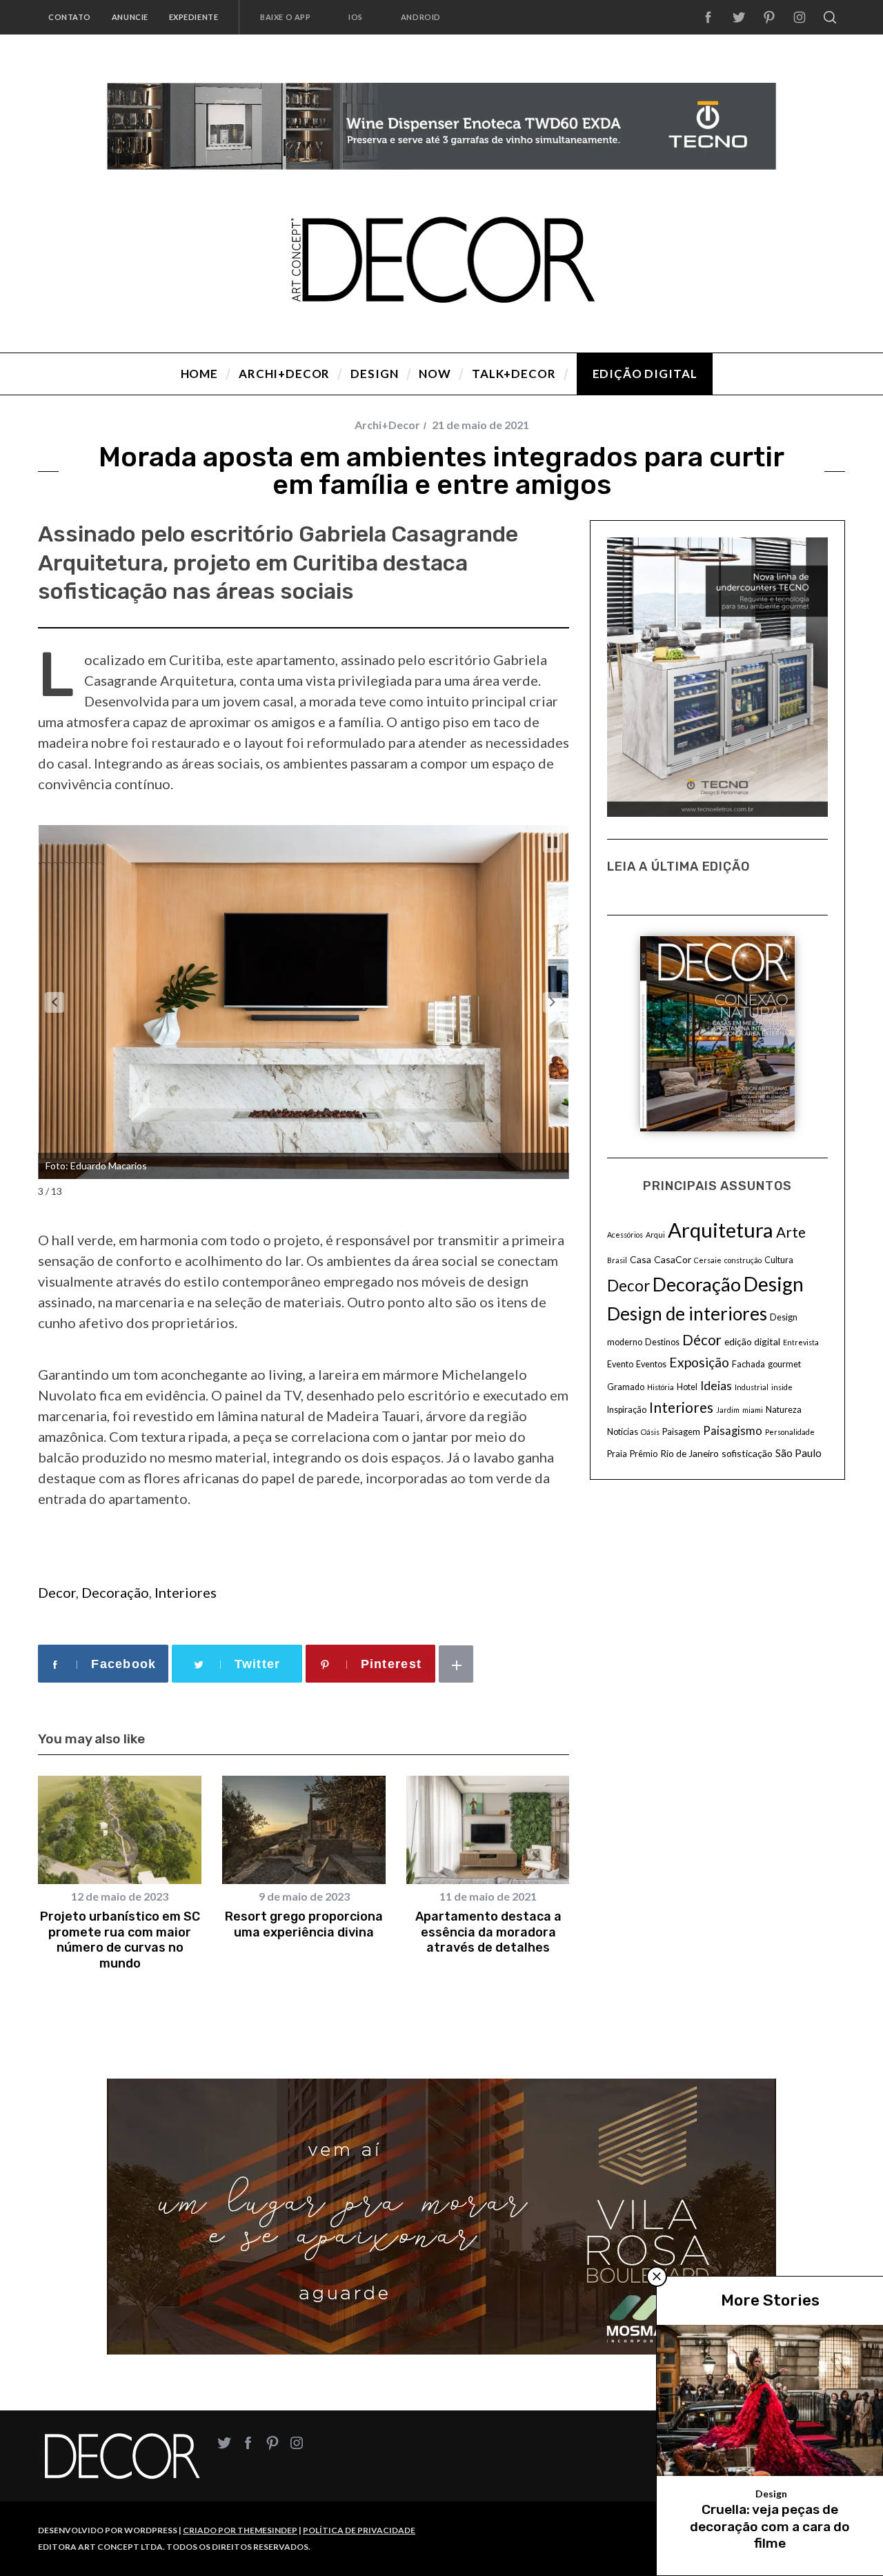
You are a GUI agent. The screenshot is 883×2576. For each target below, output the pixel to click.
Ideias (716, 1386)
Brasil (617, 1260)
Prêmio (644, 1454)
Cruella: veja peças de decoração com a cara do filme (770, 2526)
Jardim (728, 1410)
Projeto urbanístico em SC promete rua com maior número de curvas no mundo (120, 1940)
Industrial (752, 1387)
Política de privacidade (359, 2530)
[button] (54, 1002)
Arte (791, 1232)
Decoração (115, 1592)
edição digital (752, 1341)
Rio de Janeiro (689, 1453)
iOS (356, 17)
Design (774, 1284)
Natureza (784, 1410)
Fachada (748, 1364)
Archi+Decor (387, 425)
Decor (57, 1592)
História (661, 1387)
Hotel (687, 1387)
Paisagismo (733, 1431)
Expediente (194, 17)
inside (782, 1387)
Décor (702, 1340)
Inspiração (627, 1410)
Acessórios (625, 1235)
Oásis (650, 1432)
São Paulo (798, 1453)
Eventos (651, 1364)
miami (753, 1410)
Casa (641, 1259)
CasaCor (673, 1259)
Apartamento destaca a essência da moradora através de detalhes (488, 1932)
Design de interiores (687, 1314)
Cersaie (708, 1260)
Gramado (626, 1387)
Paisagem (681, 1432)
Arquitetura (721, 1230)
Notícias (623, 1432)
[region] (441, 126)
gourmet (784, 1364)
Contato (70, 17)
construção (743, 1260)
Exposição (699, 1362)
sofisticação (747, 1453)
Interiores (186, 1592)
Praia (617, 1454)
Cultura (779, 1260)
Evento (620, 1364)
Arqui (655, 1235)
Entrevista (801, 1342)
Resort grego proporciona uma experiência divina (304, 1924)
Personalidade (790, 1432)
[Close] (657, 2277)
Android (421, 17)
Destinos (662, 1342)
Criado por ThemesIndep (240, 2530)
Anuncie (130, 17)
